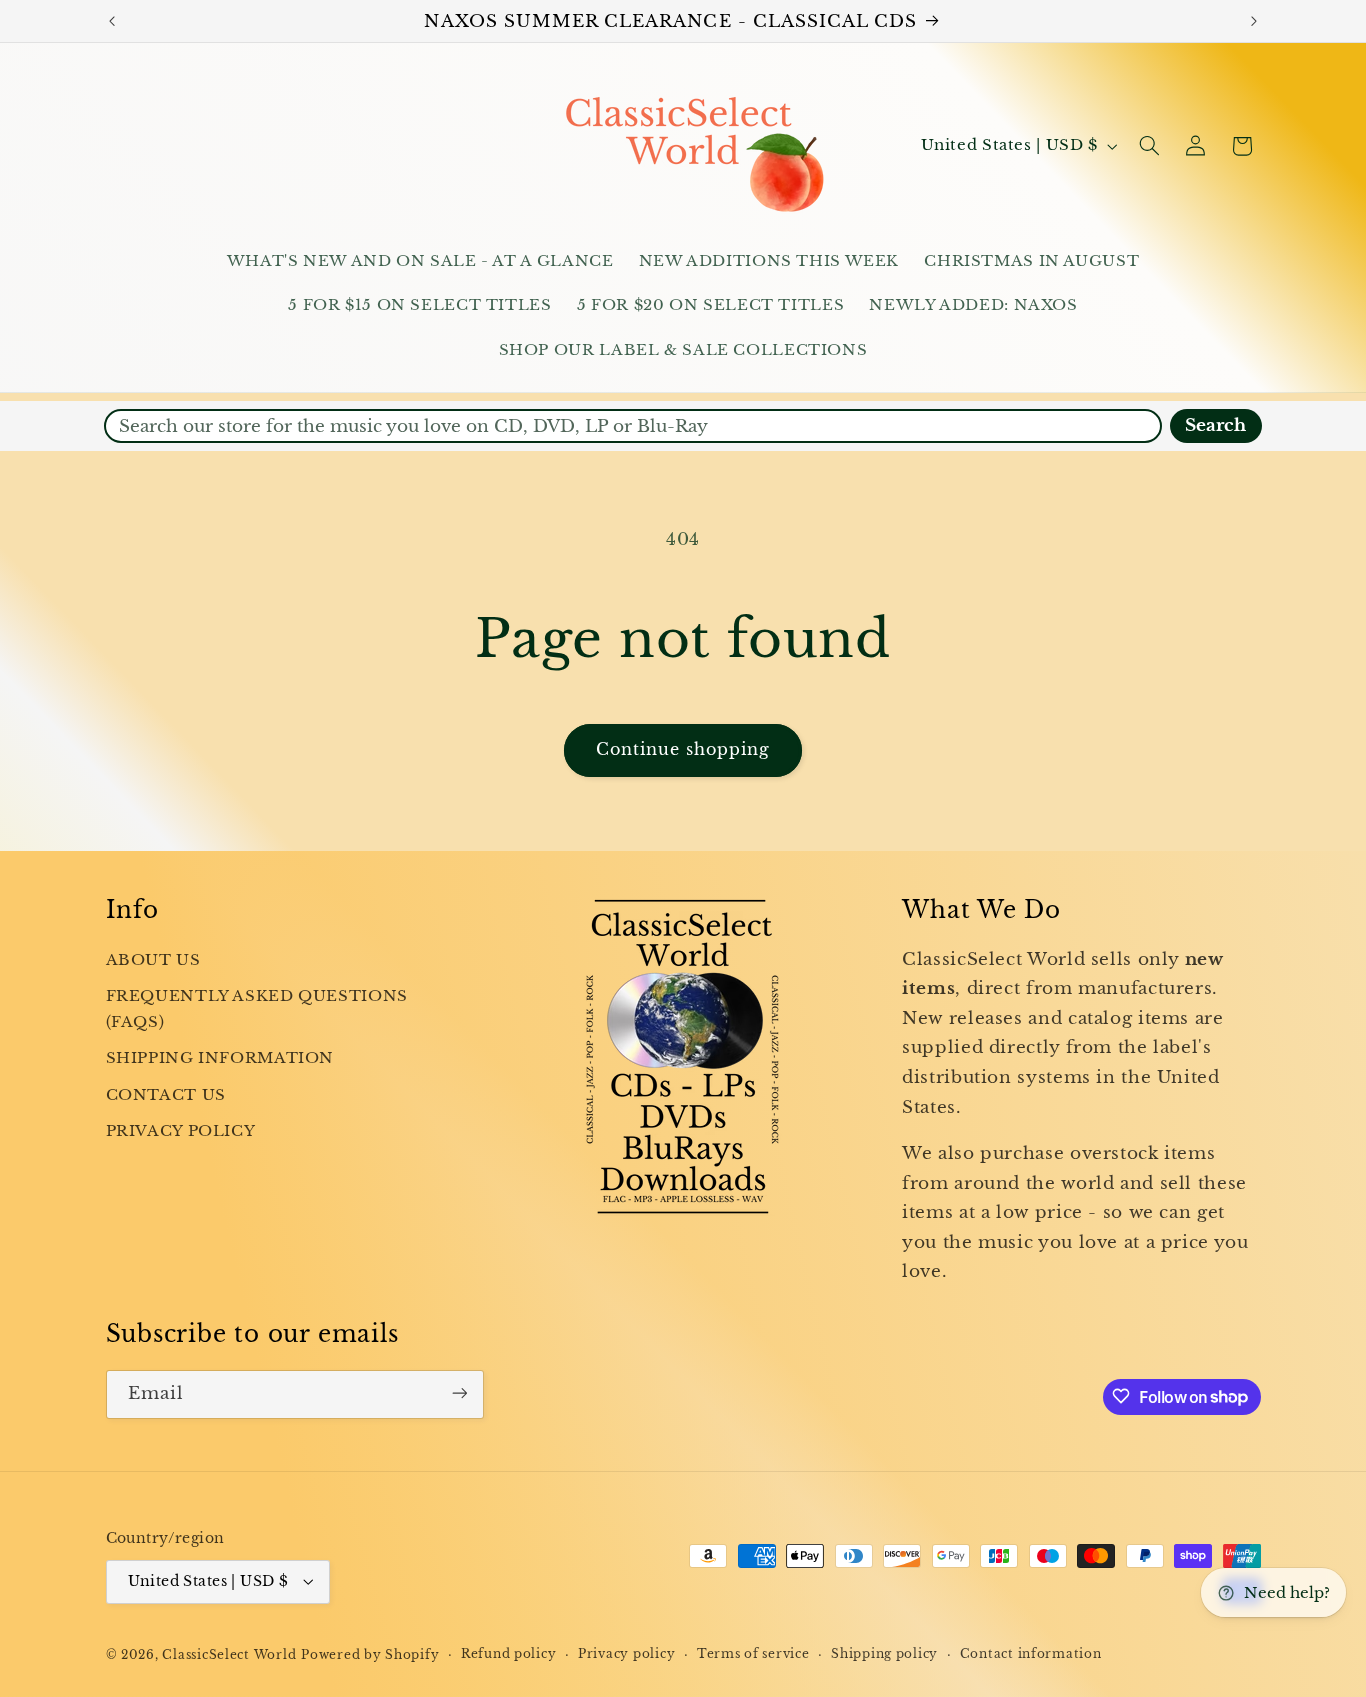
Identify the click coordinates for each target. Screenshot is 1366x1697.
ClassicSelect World (229, 1654)
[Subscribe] (459, 1393)
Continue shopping (683, 749)
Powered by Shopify (370, 1654)
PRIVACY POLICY (181, 1132)
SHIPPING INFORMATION (220, 1059)
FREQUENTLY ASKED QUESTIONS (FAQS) (257, 1009)
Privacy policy (626, 1654)
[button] (1149, 146)
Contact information (1031, 1654)
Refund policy (509, 1654)
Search (1215, 425)
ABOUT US (153, 960)
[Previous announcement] (112, 21)
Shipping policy (884, 1654)
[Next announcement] (1254, 21)
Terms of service (753, 1654)
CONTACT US (166, 1095)
